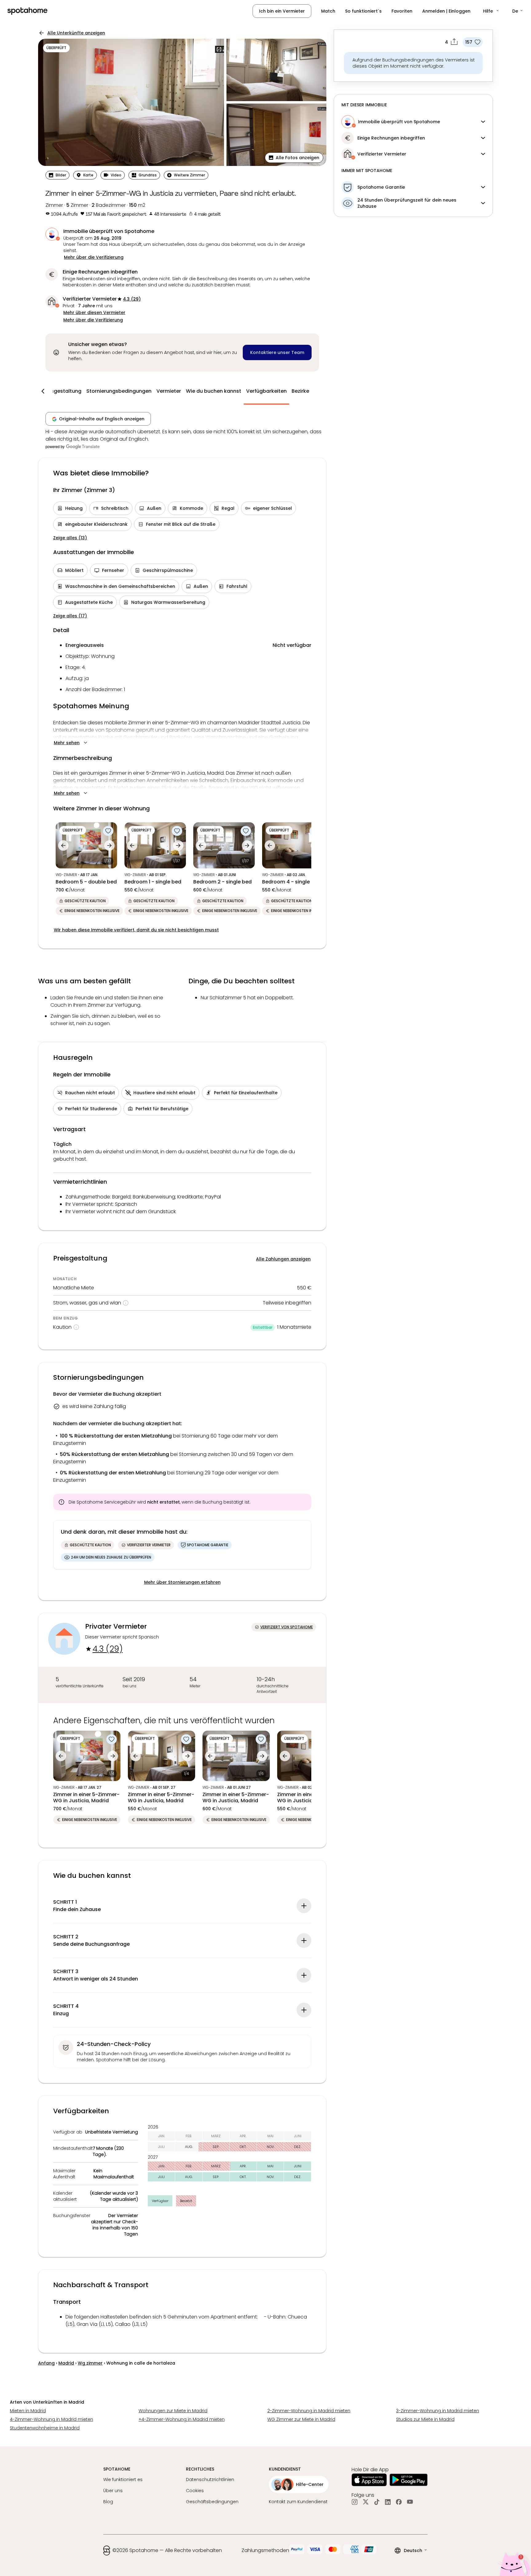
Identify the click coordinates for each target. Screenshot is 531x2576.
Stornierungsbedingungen (119, 391)
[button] (491, 11)
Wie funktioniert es (123, 2480)
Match (328, 11)
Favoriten (402, 11)
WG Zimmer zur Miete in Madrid (301, 2419)
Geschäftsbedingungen (212, 2502)
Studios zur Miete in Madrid (425, 2419)
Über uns (113, 2491)
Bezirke (300, 391)
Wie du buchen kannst (214, 391)
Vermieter (169, 391)
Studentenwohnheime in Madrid (45, 2428)
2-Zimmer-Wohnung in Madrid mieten (309, 2411)
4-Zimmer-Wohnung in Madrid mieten (51, 2419)
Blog (108, 2502)
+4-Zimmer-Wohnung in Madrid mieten (182, 2419)
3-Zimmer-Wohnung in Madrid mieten (438, 2411)
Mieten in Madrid (28, 2411)
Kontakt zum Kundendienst (298, 2502)
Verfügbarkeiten (266, 391)
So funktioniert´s (363, 11)
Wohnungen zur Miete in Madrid (173, 2411)
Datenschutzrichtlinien (210, 2480)
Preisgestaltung (62, 391)
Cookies (195, 2491)
